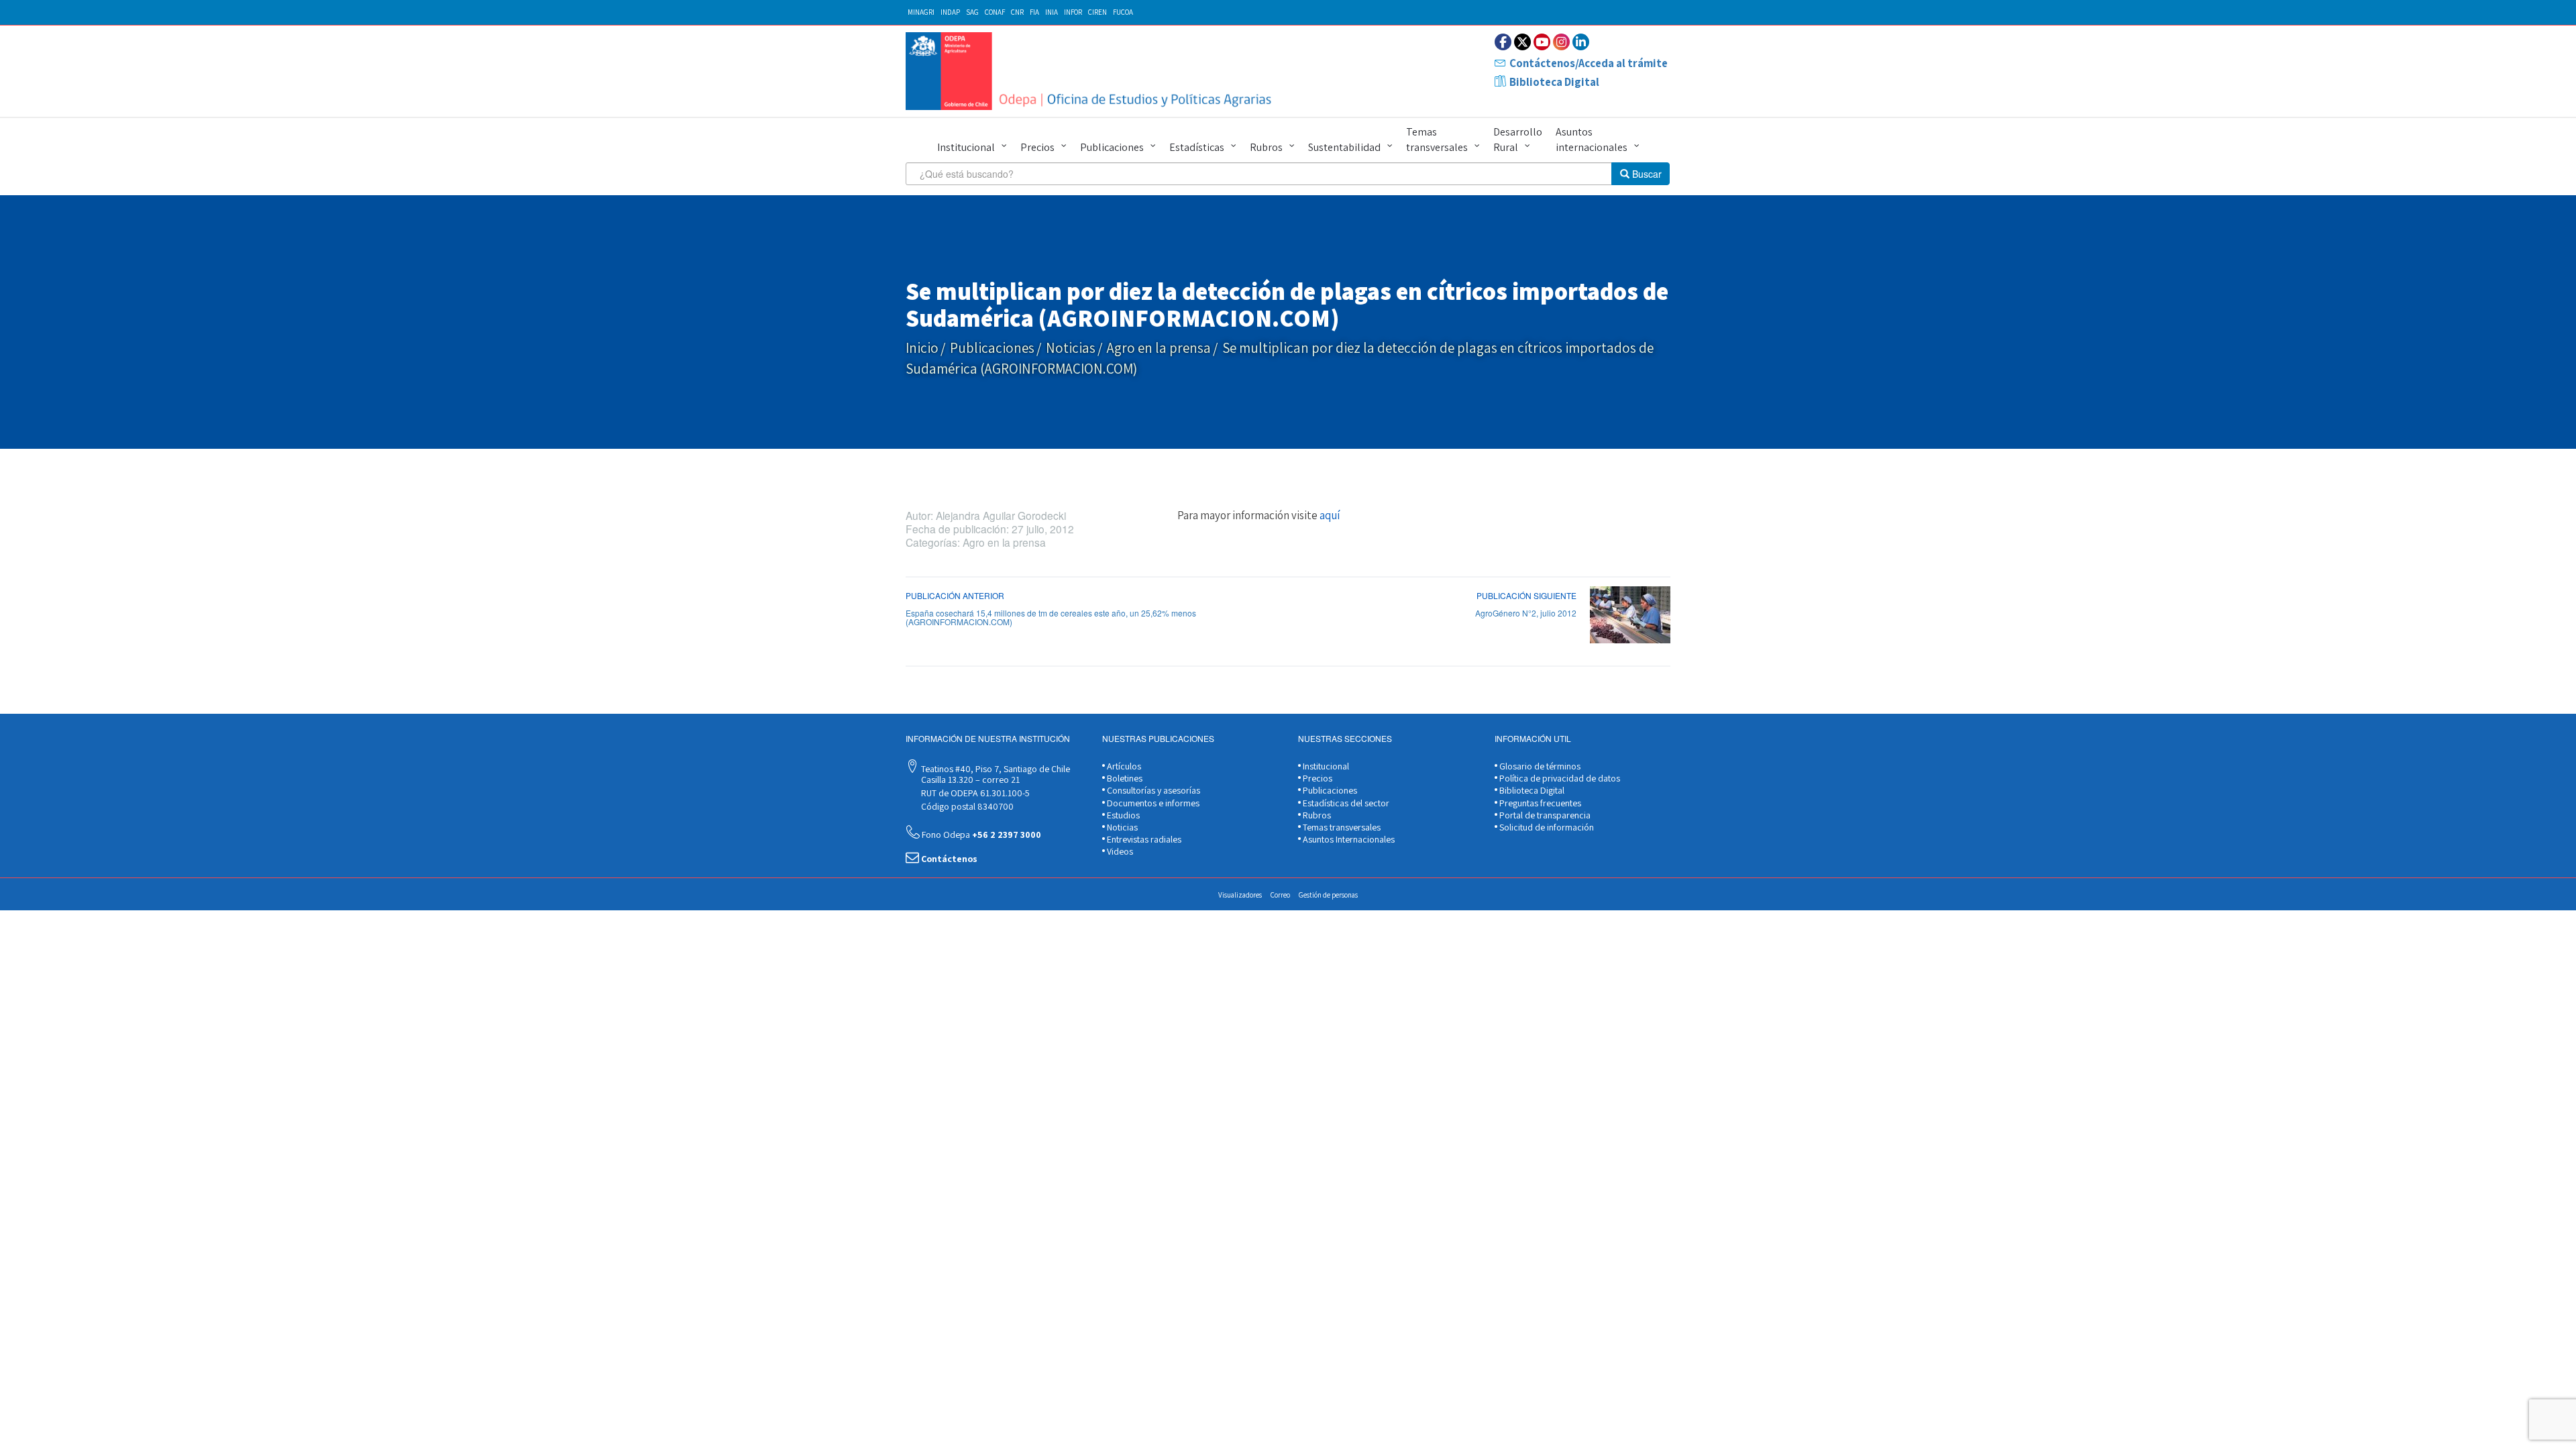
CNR (1017, 12)
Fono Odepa (980, 835)
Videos (1119, 851)
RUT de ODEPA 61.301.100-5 (974, 793)
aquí (1330, 515)
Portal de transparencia (1544, 815)
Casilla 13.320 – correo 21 (969, 780)
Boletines (1124, 778)
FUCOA (1123, 12)
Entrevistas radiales (1143, 839)
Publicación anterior (955, 595)
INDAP (950, 12)
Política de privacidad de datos (1559, 778)
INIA (1052, 12)
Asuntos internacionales (1592, 140)
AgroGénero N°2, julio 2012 (1526, 613)
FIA (1034, 12)
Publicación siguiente (1526, 595)
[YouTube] (1542, 42)
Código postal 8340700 (966, 806)
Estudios (1122, 815)
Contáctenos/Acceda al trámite (1589, 63)
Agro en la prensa (1159, 348)
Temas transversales (1437, 140)
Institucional (966, 147)
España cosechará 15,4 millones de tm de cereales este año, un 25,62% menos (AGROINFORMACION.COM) (1051, 617)
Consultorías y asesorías (1152, 790)
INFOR (1073, 12)
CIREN (1097, 12)
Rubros (1266, 147)
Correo (1280, 895)
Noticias (1071, 348)
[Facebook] (1503, 42)
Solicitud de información (1546, 827)
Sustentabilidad (1344, 147)
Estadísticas (1197, 147)
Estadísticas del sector (1345, 803)
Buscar (1646, 174)
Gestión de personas (1328, 895)
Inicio (922, 348)
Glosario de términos (1539, 766)
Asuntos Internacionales (1348, 839)
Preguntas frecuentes (1539, 803)
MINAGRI (921, 12)
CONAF (995, 12)
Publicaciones (1112, 147)
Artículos (1123, 766)
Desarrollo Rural (1518, 140)
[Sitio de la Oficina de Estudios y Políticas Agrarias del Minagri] (1092, 71)
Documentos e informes (1152, 803)
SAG (972, 12)
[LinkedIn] (1581, 42)
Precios (1037, 147)
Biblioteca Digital (1554, 82)
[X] (1522, 42)
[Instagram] (1561, 42)
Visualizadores (1240, 895)
